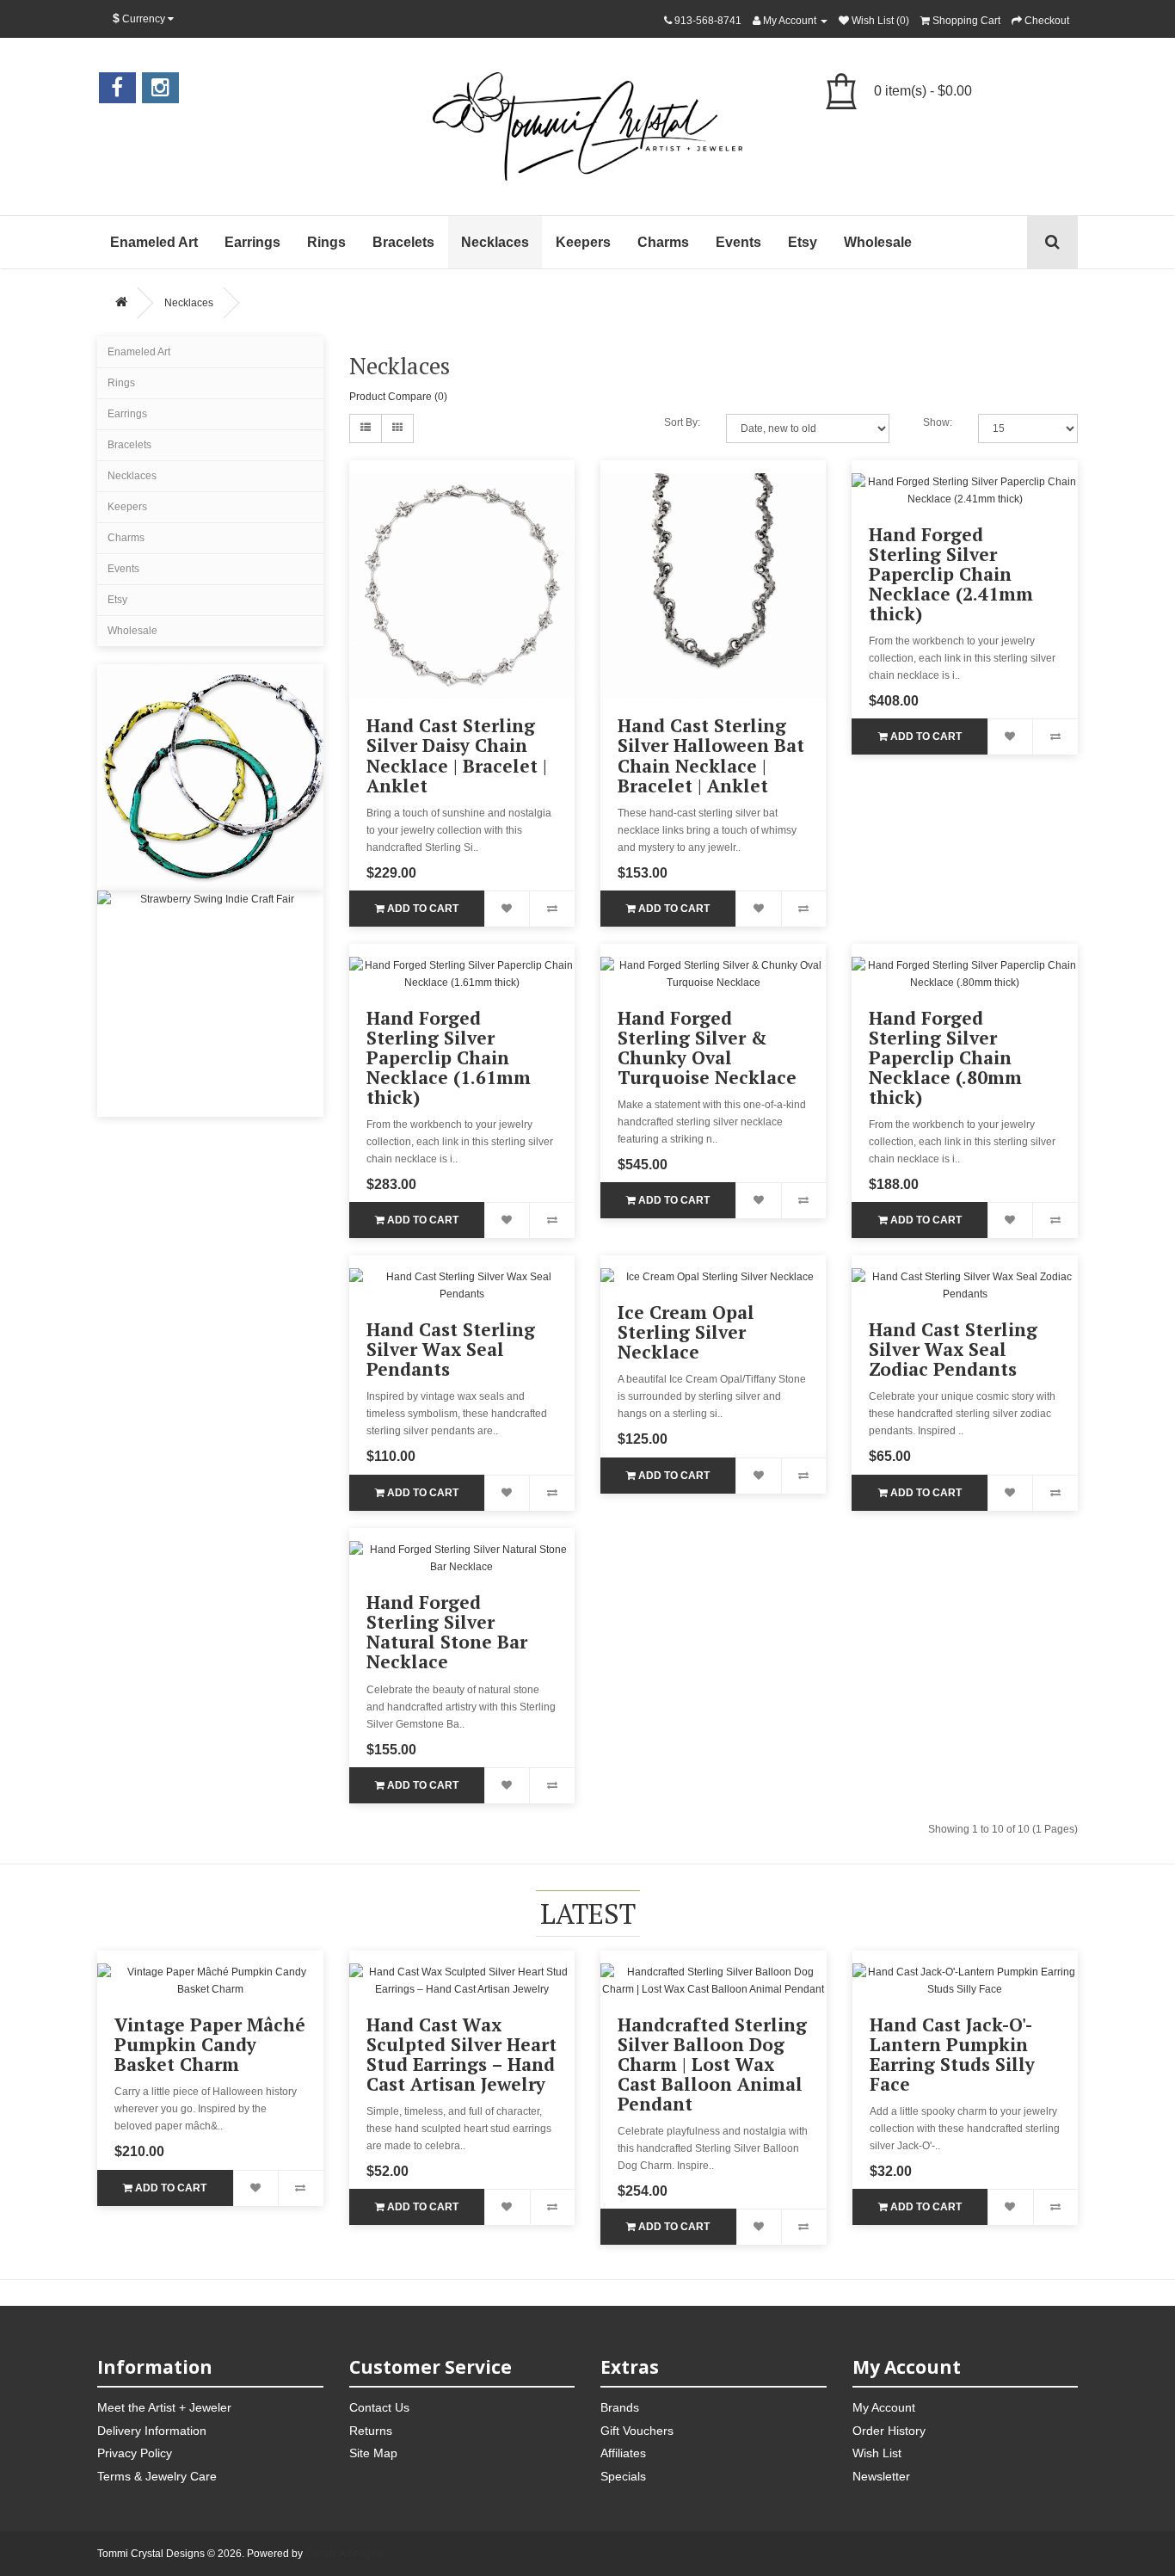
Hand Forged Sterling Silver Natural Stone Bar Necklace (447, 1632)
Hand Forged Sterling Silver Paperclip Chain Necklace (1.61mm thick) (449, 1057)
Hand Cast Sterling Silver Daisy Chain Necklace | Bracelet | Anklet (457, 755)
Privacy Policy (135, 2453)
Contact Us (379, 2407)
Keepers (583, 242)
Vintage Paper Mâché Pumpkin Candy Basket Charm (210, 2044)
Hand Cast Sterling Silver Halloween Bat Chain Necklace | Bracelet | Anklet (711, 755)
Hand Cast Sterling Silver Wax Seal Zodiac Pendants (953, 1349)
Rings (326, 242)
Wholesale (878, 242)
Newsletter (881, 2476)
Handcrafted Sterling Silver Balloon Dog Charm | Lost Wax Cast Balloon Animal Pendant (712, 2064)
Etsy (803, 242)
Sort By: (682, 422)
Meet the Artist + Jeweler (164, 2407)
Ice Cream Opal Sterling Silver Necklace (686, 1332)
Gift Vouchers (637, 2431)
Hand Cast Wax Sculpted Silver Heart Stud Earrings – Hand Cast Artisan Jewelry (461, 2054)
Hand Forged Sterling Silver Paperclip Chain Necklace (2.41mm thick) (951, 574)
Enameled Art (154, 242)
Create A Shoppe (345, 2554)
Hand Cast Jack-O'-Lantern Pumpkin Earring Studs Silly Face (952, 2054)
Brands (620, 2407)
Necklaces (495, 242)
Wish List (877, 2453)
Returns (371, 2431)
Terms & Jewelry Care (157, 2476)
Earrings (252, 242)
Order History (889, 2431)
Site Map (373, 2453)
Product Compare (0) (398, 397)
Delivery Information (152, 2431)
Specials (623, 2476)
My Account (884, 2407)
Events (738, 242)
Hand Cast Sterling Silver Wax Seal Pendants (451, 1349)
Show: (938, 422)
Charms (663, 242)
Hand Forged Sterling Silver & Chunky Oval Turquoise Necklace (707, 1048)
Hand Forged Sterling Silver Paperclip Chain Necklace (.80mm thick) (945, 1057)
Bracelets (403, 242)
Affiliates (623, 2453)
